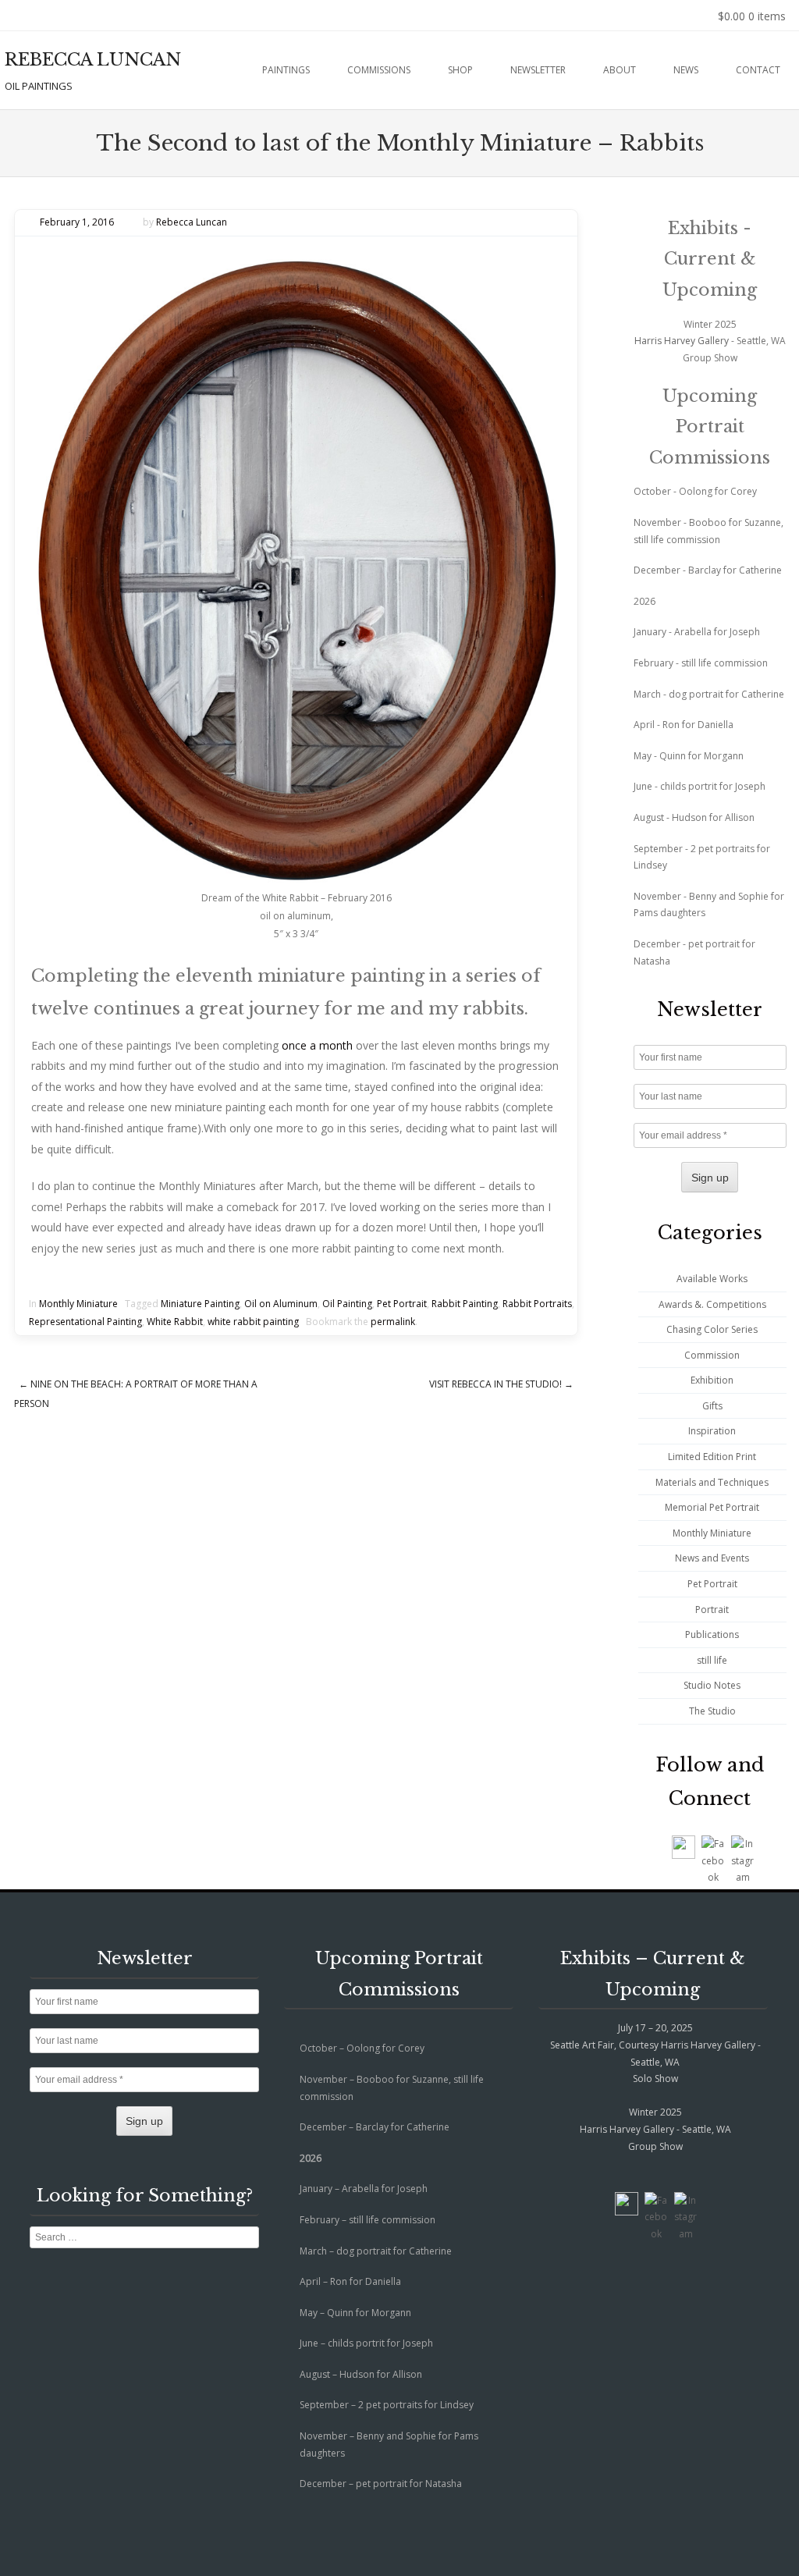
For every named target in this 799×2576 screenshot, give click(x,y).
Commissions (379, 70)
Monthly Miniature (78, 1304)
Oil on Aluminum (281, 1304)
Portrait (712, 1610)
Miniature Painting (200, 1304)
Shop (460, 70)
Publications (712, 1634)
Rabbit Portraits (537, 1304)
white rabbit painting (253, 1322)
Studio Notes (712, 1685)
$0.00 (752, 16)
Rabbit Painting (465, 1304)
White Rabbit (175, 1322)
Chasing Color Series (712, 1329)
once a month (317, 1045)
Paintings (286, 70)
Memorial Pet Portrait (712, 1507)
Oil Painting (347, 1304)
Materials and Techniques (712, 1482)
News (686, 70)
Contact (758, 70)
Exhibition (712, 1380)
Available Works (712, 1279)
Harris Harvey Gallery (682, 341)
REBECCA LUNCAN (93, 60)
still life (712, 1660)
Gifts (712, 1406)
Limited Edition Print (712, 1457)
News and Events (712, 1558)
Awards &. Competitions (712, 1304)
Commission (712, 1355)
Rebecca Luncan (192, 222)
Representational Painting (85, 1322)
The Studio (712, 1711)
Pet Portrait (402, 1304)
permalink (393, 1322)
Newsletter (538, 70)
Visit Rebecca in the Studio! (501, 1384)
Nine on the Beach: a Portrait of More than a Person (136, 1394)
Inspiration (712, 1431)
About (620, 70)
